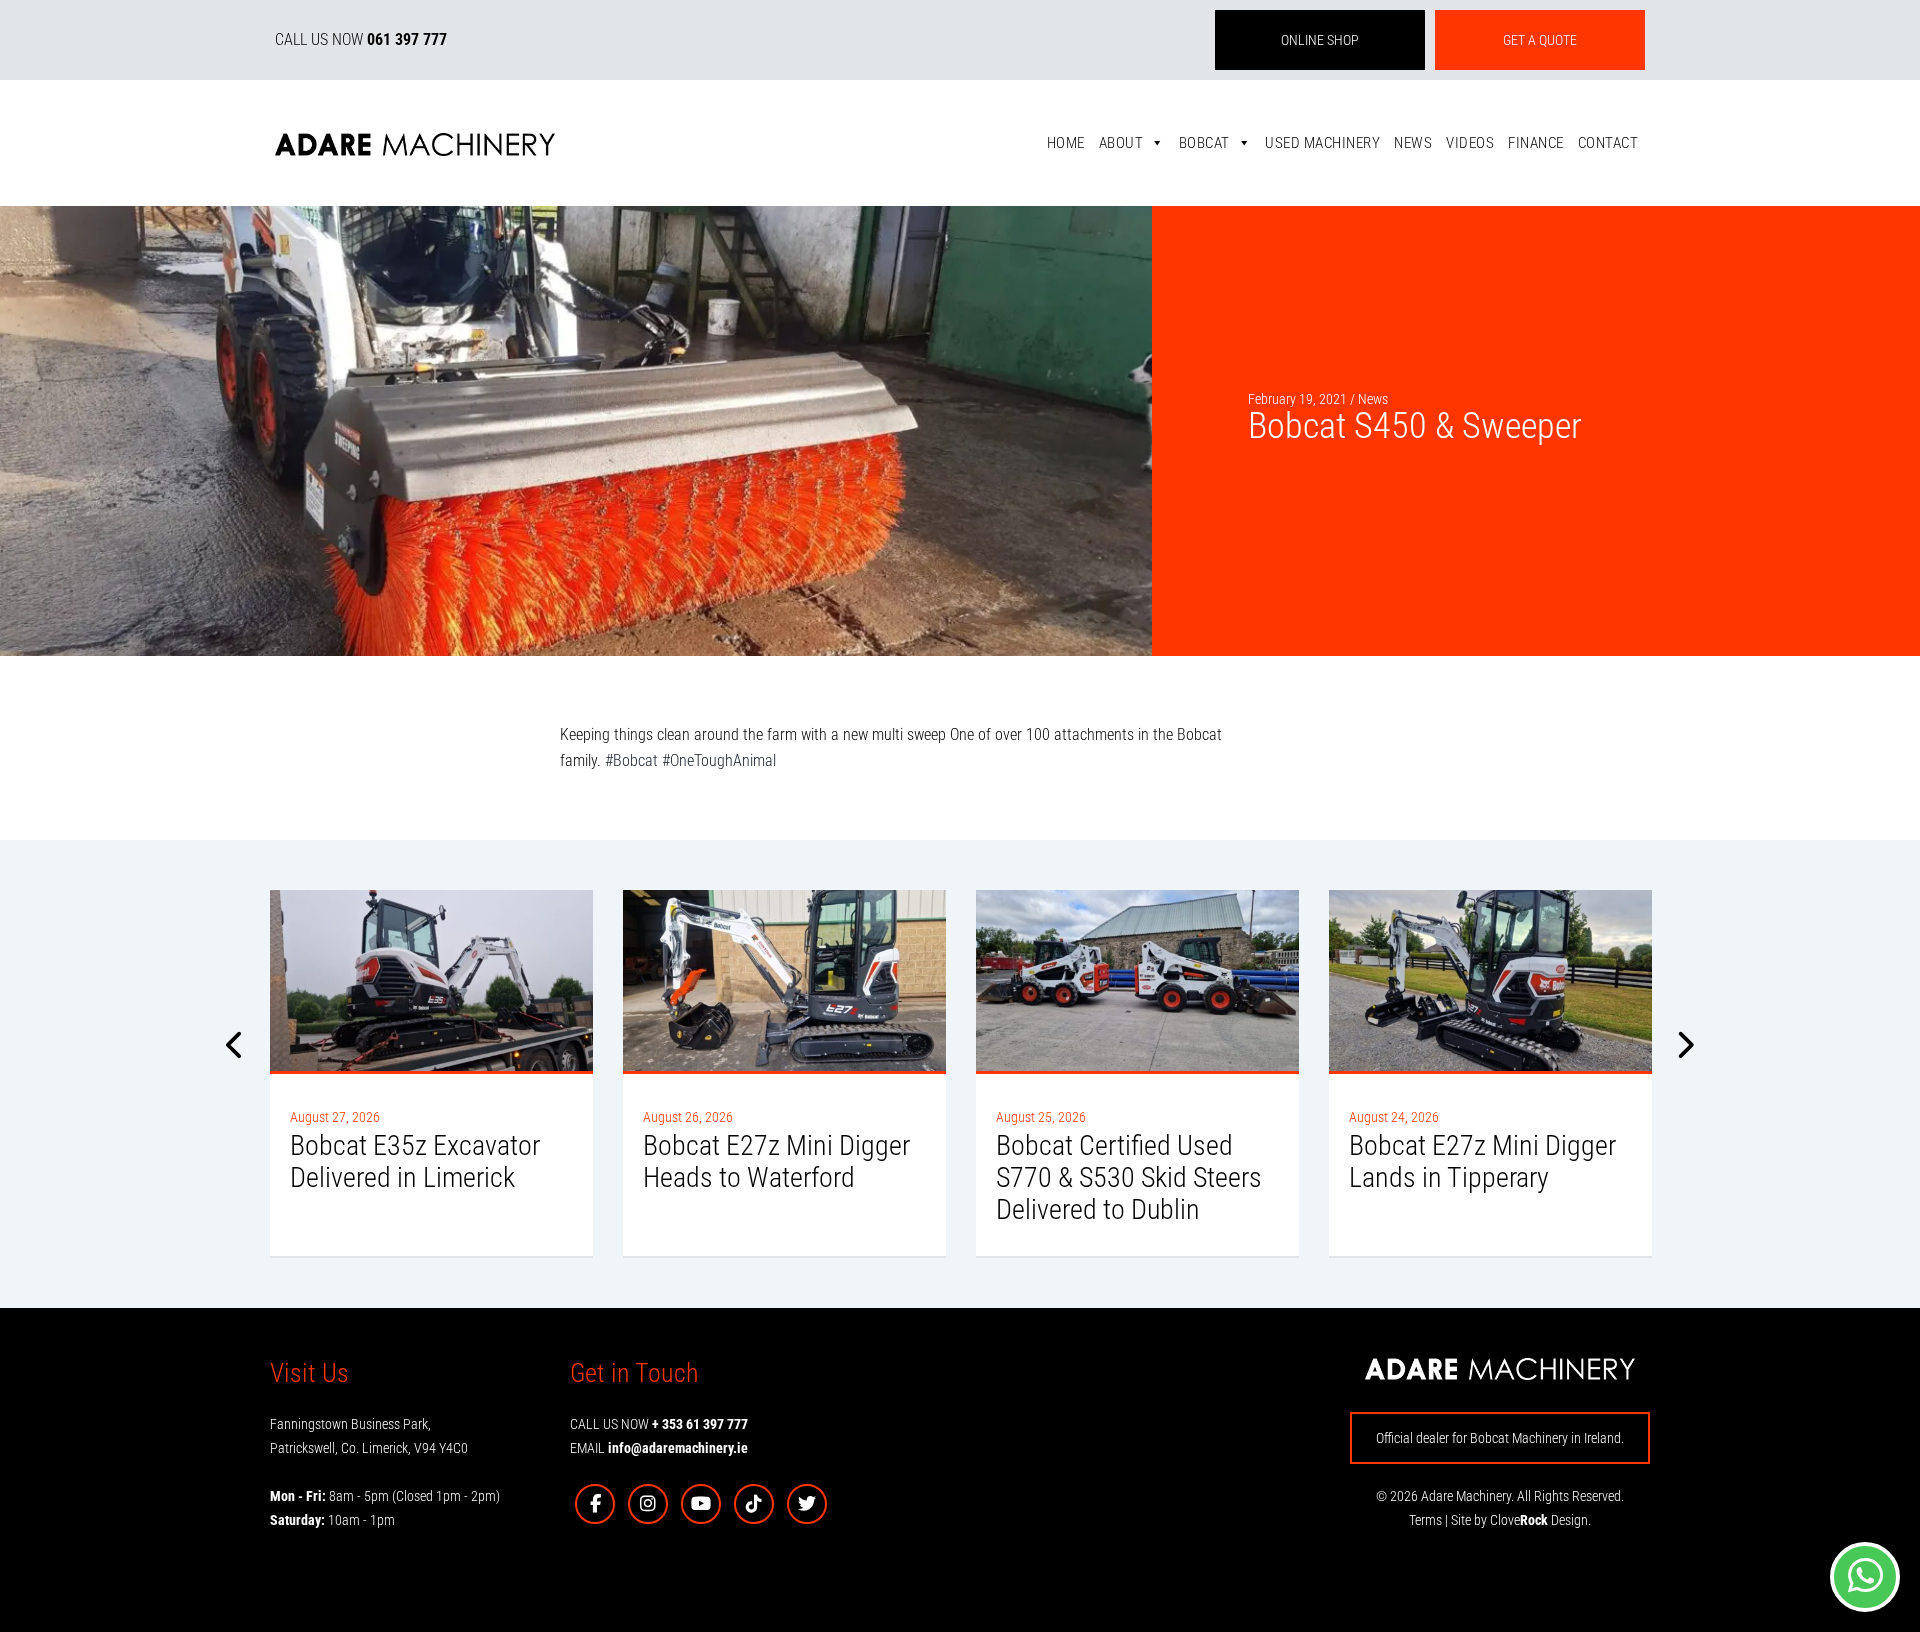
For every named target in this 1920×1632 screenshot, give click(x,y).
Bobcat (1204, 143)
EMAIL (659, 1448)
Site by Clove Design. (1521, 1520)
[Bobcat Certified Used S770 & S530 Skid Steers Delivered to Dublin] (1137, 980)
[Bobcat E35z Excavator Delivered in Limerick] (431, 980)
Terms (1425, 1520)
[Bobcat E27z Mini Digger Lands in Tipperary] (1490, 980)
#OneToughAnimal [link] (719, 760)
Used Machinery (1322, 143)
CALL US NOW (361, 39)
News (1413, 143)
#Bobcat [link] (631, 760)
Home (1066, 143)
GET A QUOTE (1540, 40)
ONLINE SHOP (1320, 40)
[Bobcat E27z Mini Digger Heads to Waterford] (784, 980)
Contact (1608, 143)
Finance (1536, 143)
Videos (1470, 143)
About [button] (1121, 143)
